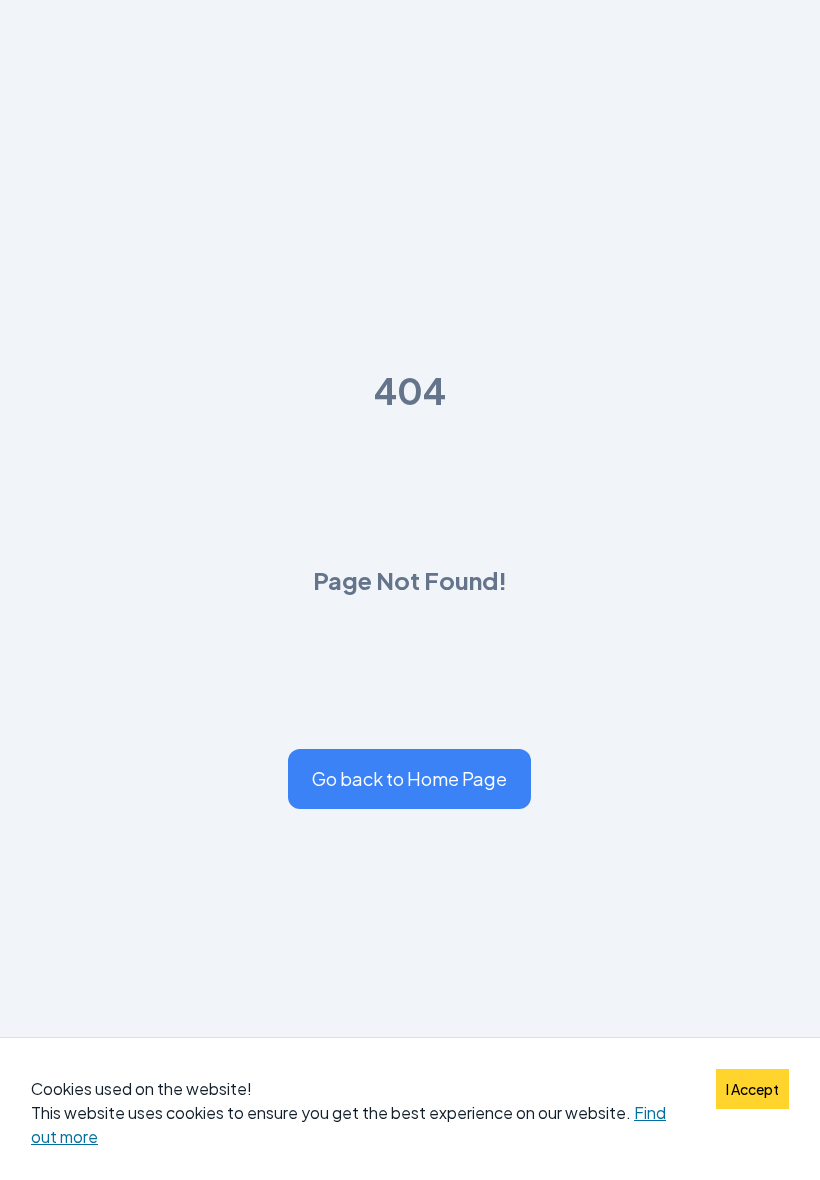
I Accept (752, 1089)
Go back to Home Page (409, 778)
